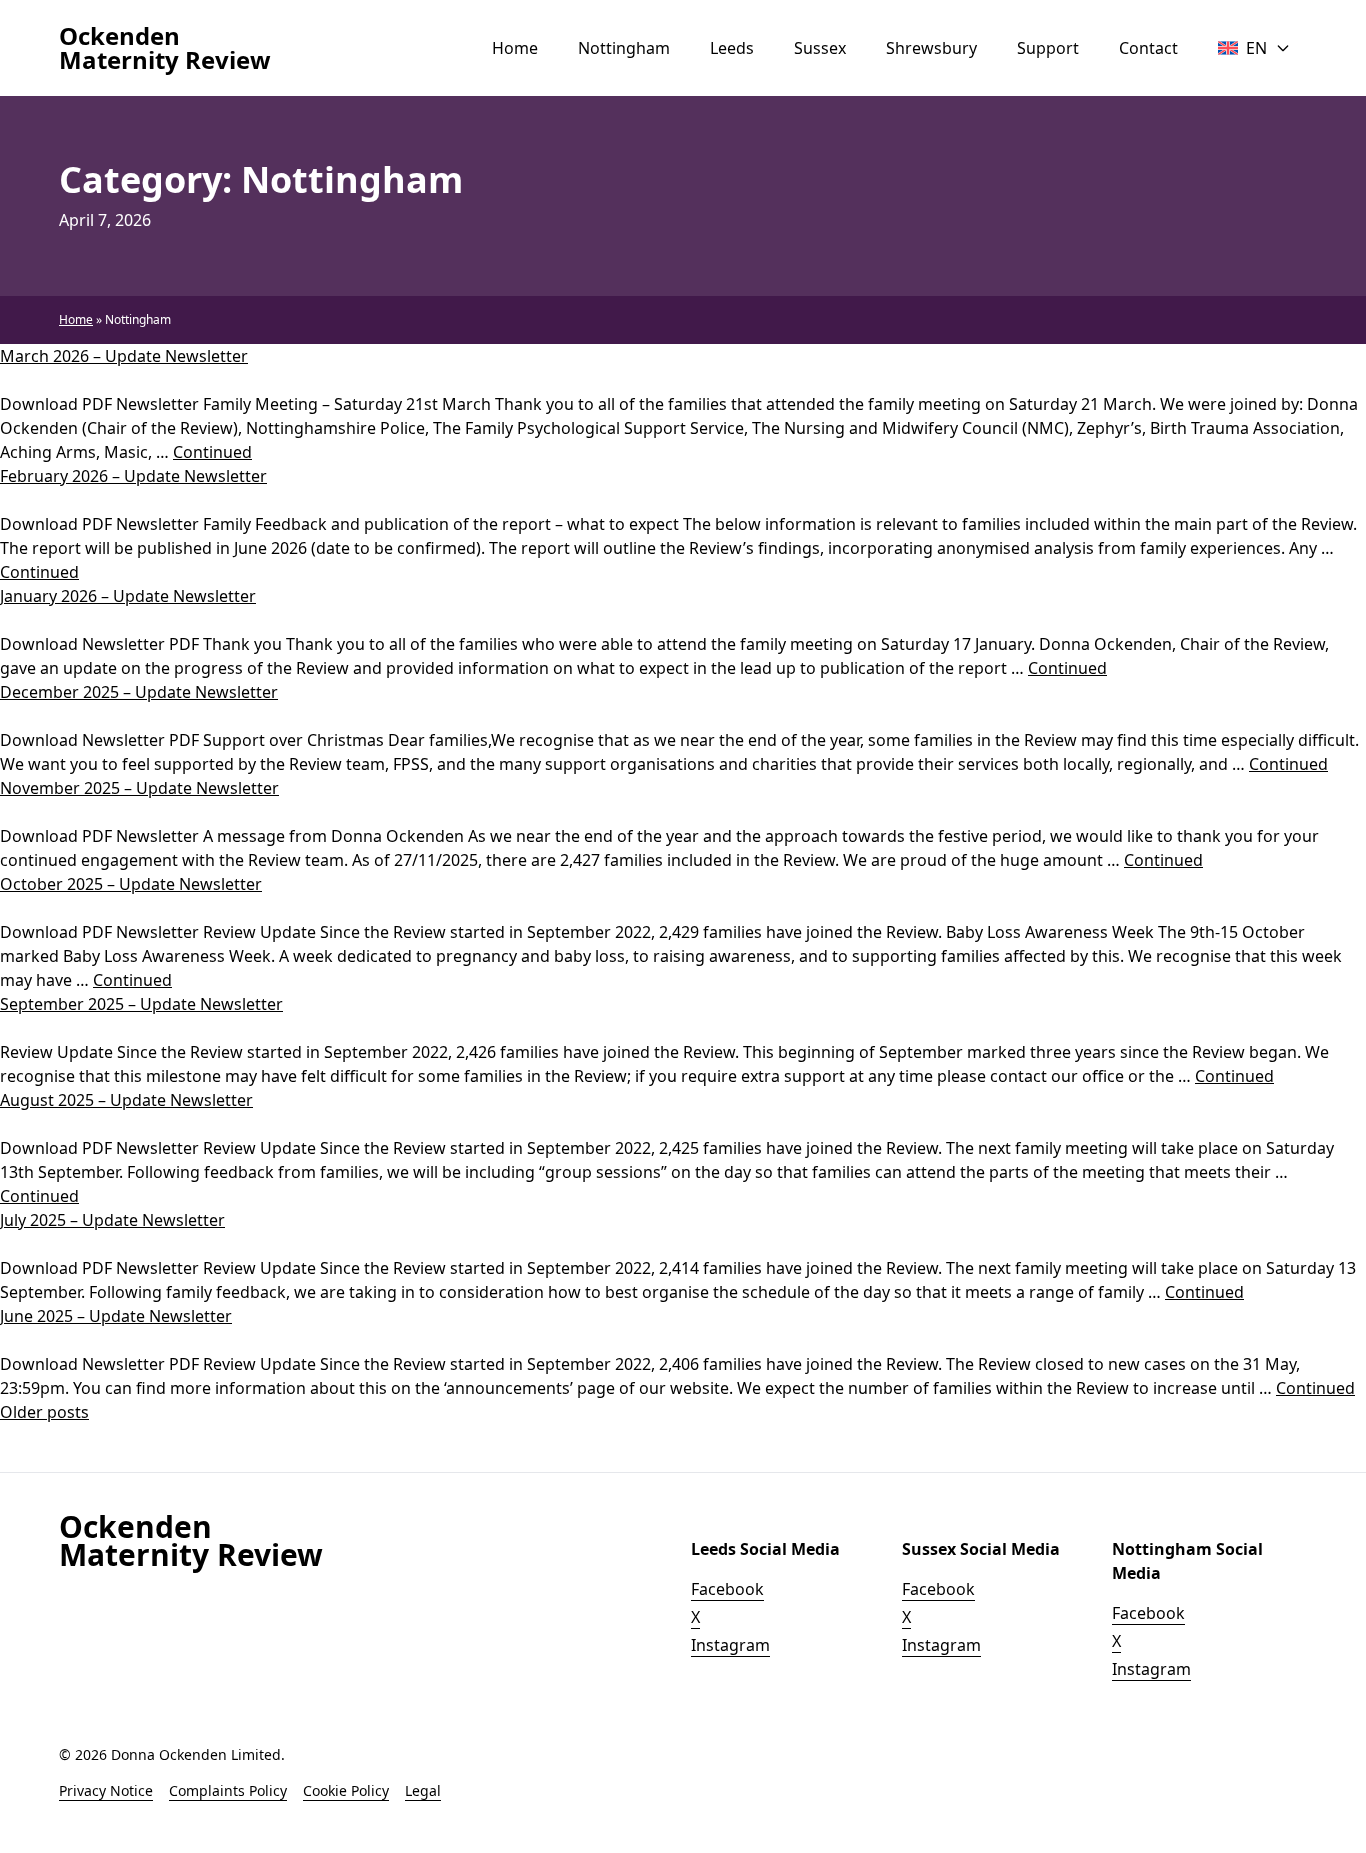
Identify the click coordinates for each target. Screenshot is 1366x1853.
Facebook (727, 1589)
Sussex (820, 48)
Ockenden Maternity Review (165, 48)
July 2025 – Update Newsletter (112, 1220)
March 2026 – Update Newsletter (124, 356)
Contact (1148, 48)
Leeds (732, 48)
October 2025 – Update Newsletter (131, 884)
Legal (423, 1790)
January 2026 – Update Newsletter (128, 596)
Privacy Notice (106, 1790)
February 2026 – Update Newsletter (133, 476)
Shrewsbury (931, 48)
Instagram (730, 1645)
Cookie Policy (346, 1790)
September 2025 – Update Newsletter (141, 1004)
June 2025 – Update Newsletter (116, 1316)
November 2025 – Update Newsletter (139, 788)
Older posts (44, 1412)
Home (515, 48)
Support (1048, 48)
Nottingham (624, 48)
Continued (212, 452)
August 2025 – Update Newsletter (126, 1100)
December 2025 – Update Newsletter (139, 692)
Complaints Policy (228, 1790)
